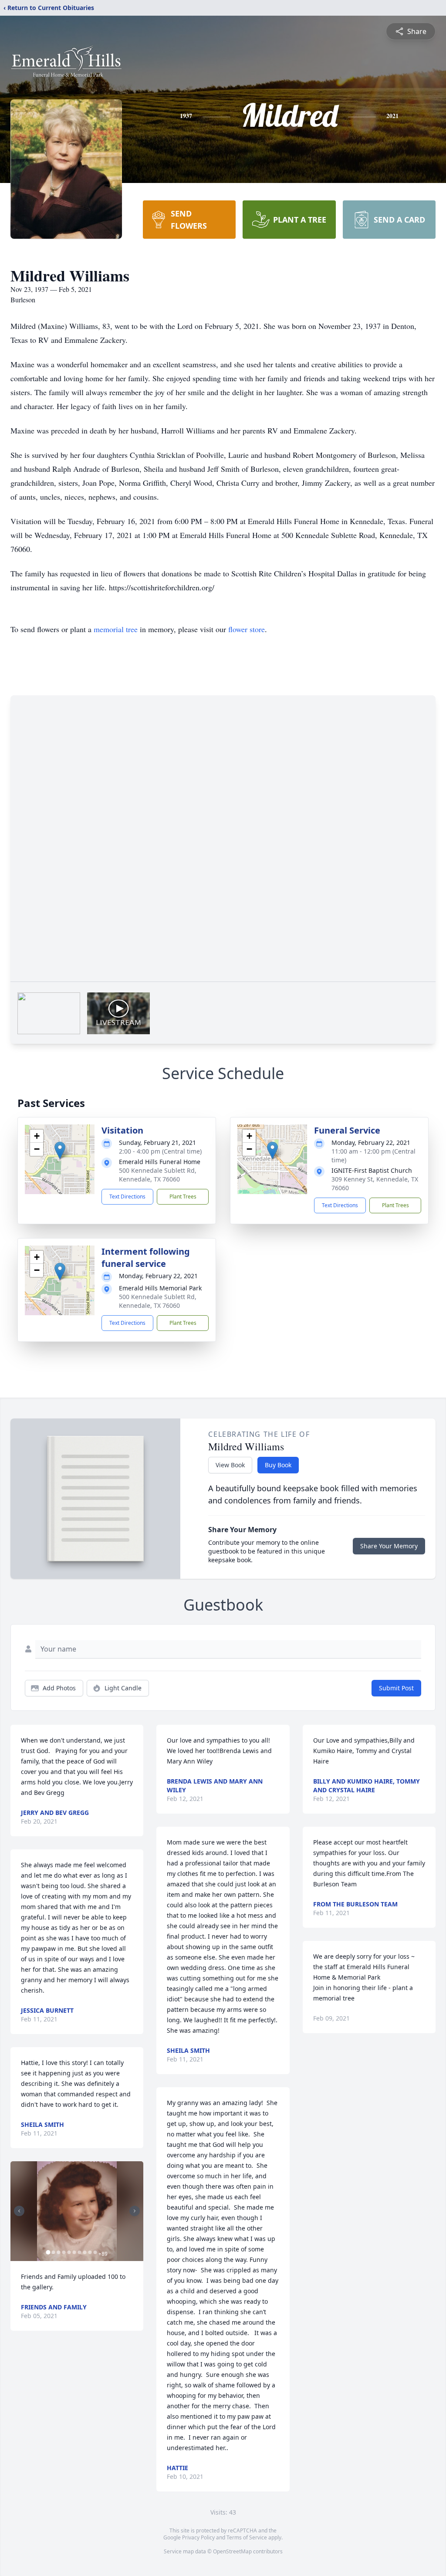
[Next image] (135, 2211)
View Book (230, 1465)
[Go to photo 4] (64, 2252)
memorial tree (116, 629)
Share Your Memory (389, 1546)
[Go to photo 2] (53, 2252)
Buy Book (278, 1465)
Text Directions (127, 1197)
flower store (247, 629)
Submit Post (396, 1688)
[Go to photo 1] (48, 2252)
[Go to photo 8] (84, 2252)
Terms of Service (247, 2537)
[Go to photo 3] (58, 2252)
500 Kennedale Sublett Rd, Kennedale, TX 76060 (158, 1175)
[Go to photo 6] (74, 2252)
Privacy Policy (198, 2537)
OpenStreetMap (232, 2551)
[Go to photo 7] (79, 2252)
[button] (60, 1150)
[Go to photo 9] (90, 2252)
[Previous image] (19, 2211)
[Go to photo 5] (69, 2252)
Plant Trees (183, 1197)
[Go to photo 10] (95, 2252)
